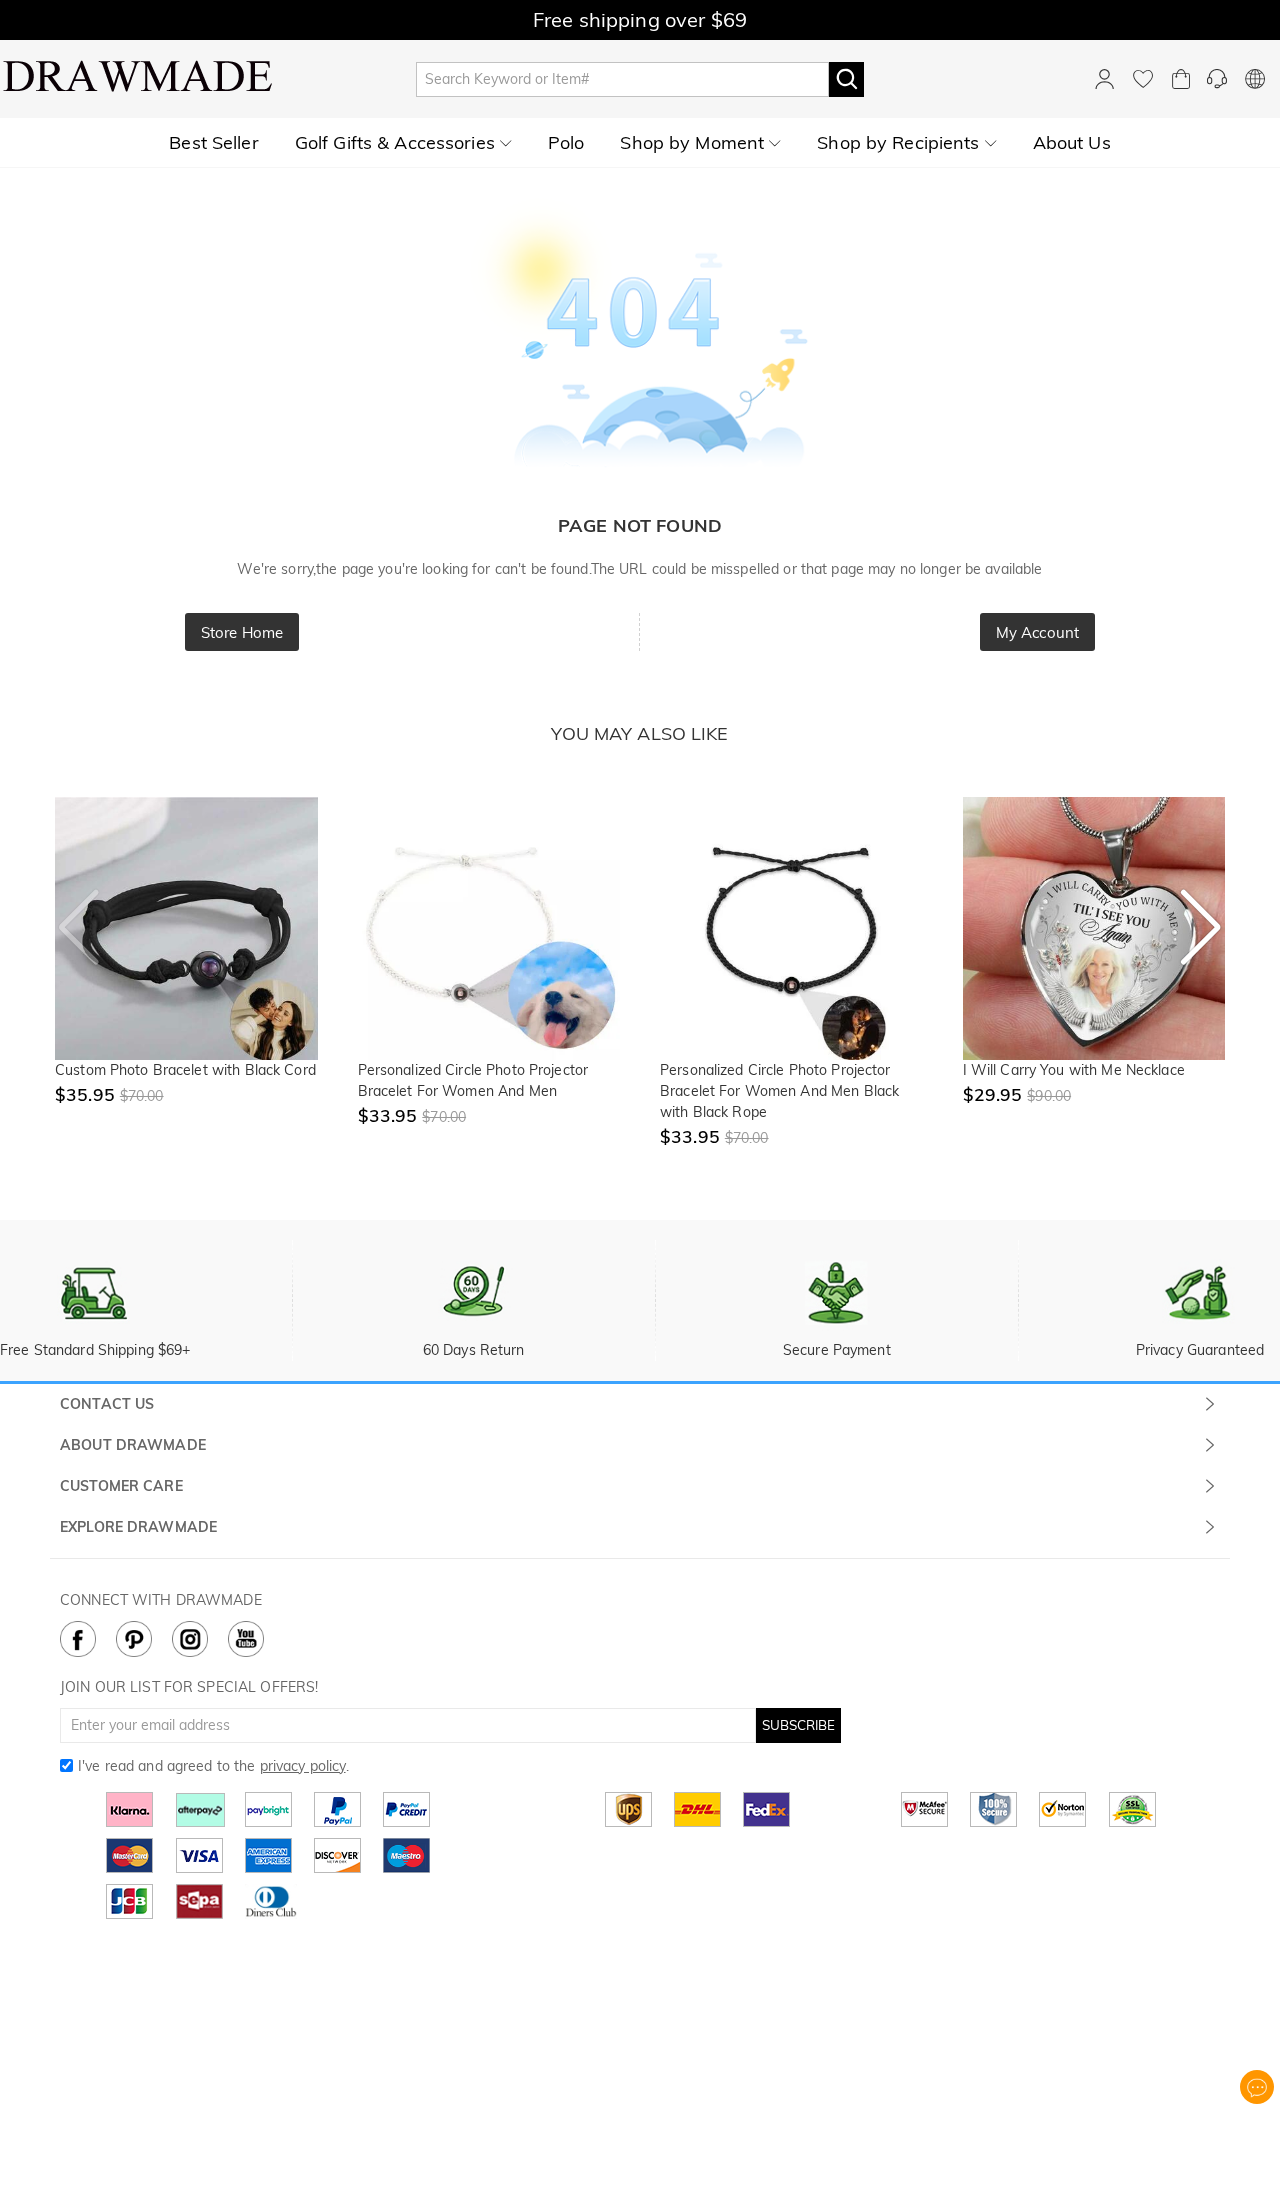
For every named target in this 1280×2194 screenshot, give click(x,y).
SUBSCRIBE (798, 1725)
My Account (1037, 632)
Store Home (242, 632)
